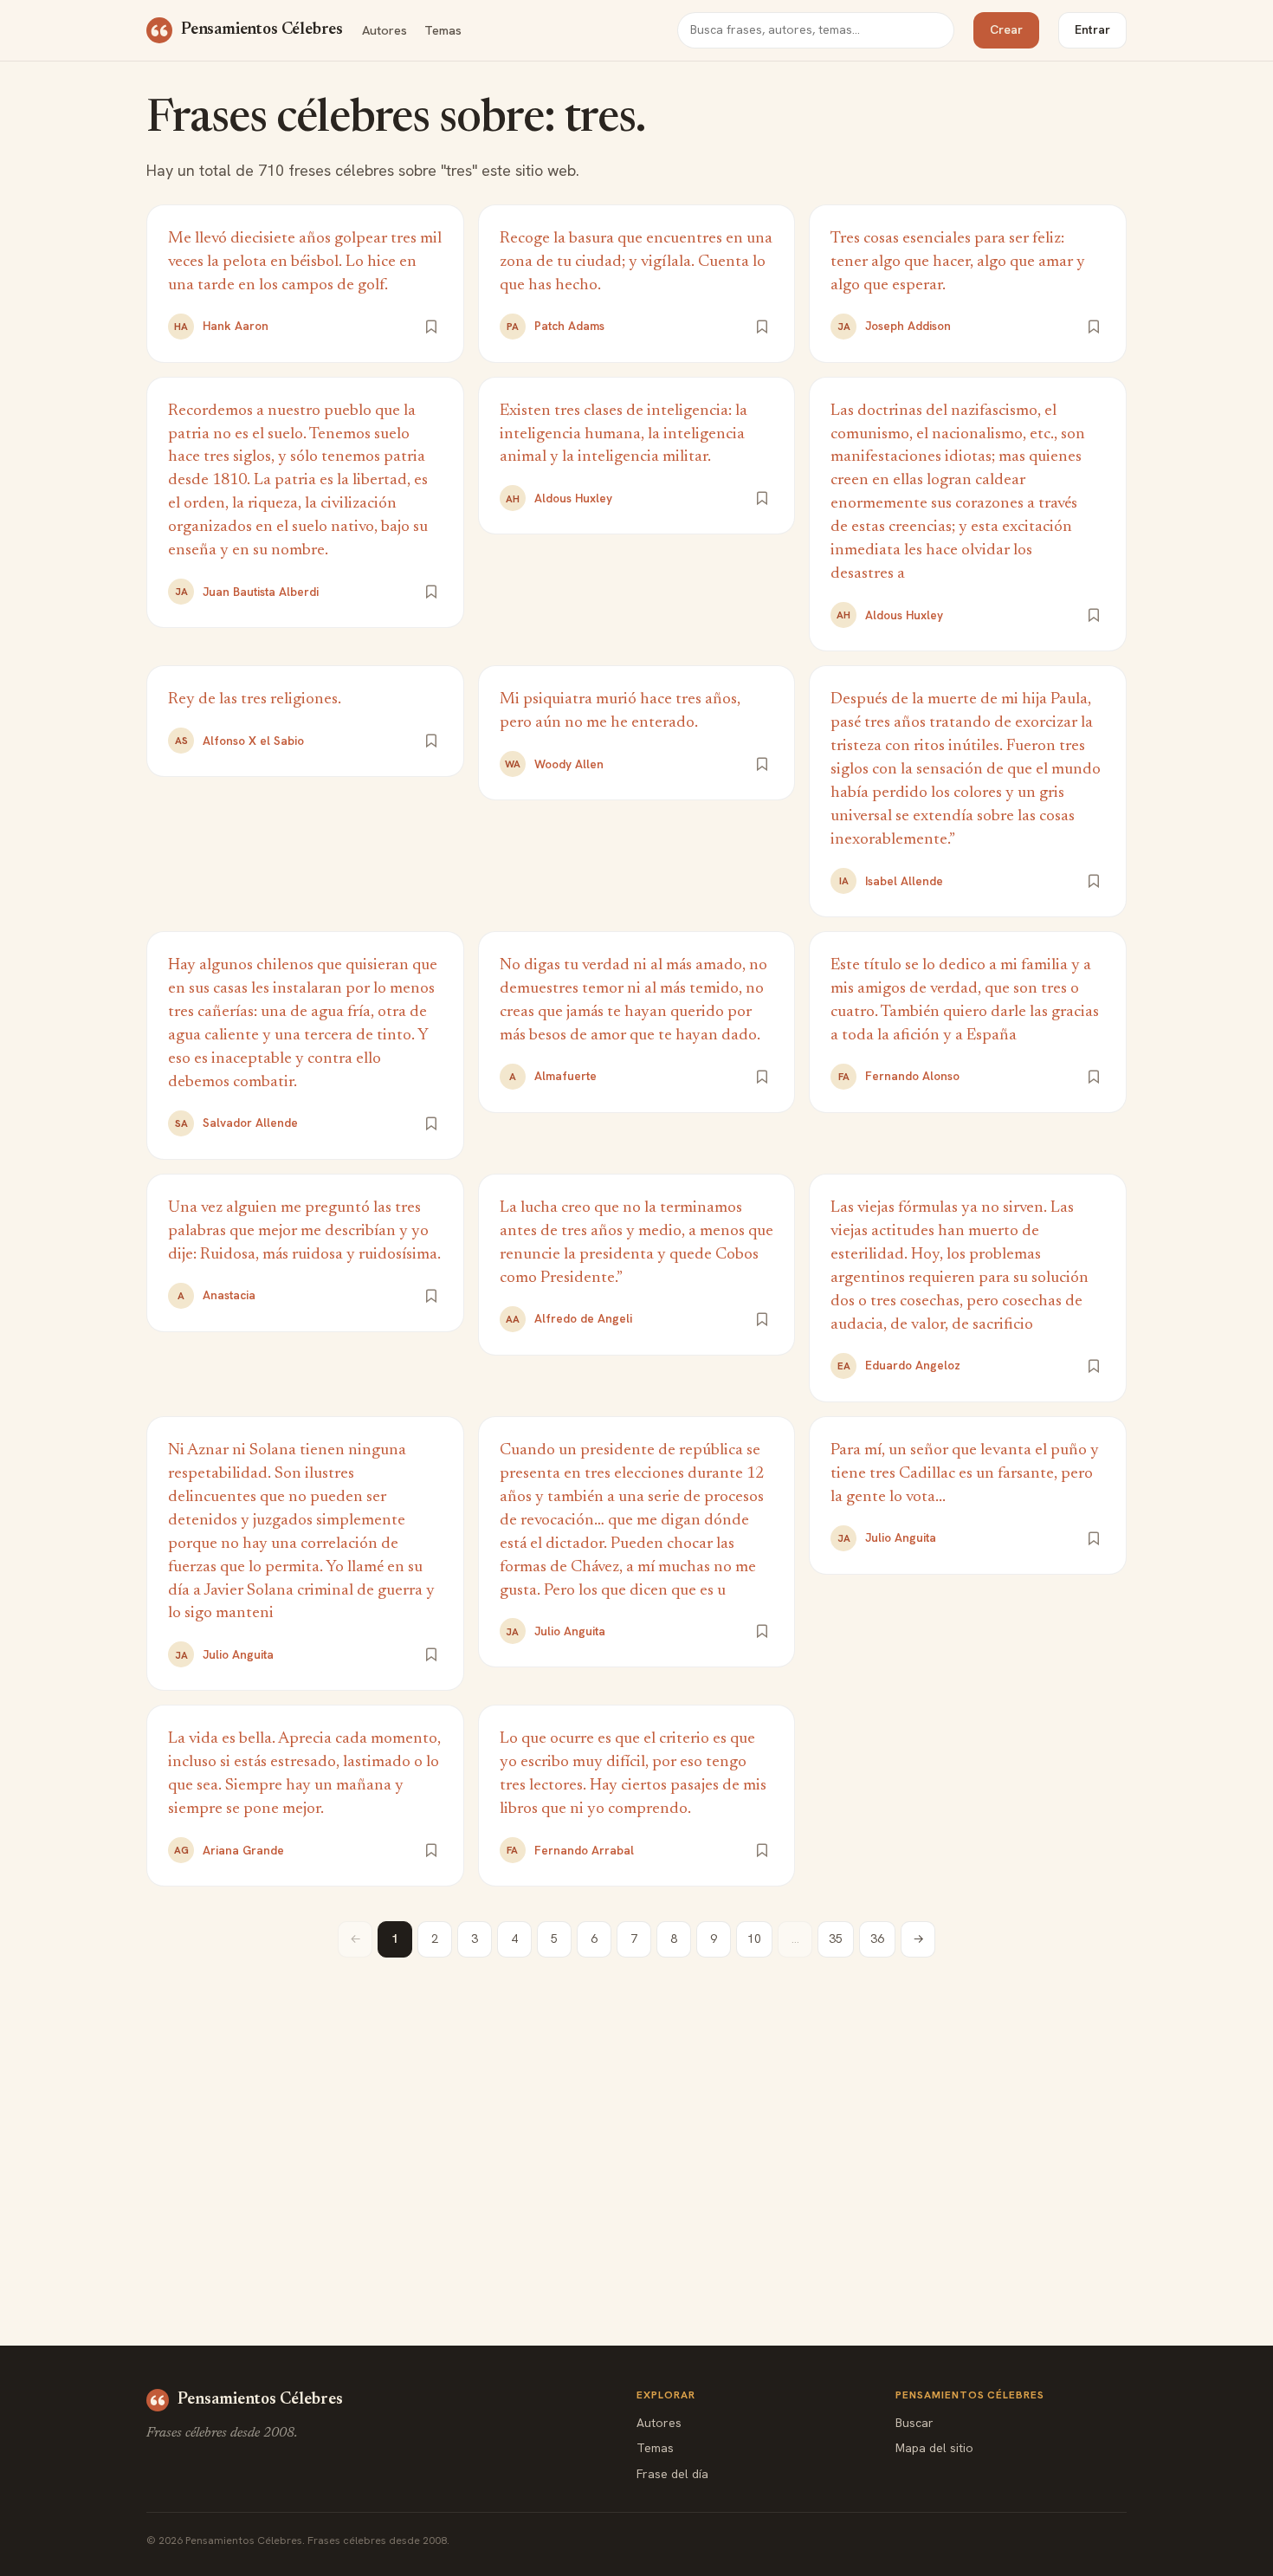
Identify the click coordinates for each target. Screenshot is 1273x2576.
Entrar (1092, 29)
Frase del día (672, 2474)
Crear (1006, 29)
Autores (384, 30)
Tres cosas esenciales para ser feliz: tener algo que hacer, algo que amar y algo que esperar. (958, 262)
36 (877, 1938)
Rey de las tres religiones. (255, 699)
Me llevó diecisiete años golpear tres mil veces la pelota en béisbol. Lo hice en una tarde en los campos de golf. (305, 262)
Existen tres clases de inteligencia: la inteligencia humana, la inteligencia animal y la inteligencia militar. (624, 434)
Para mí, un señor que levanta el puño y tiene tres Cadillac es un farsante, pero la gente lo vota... (965, 1474)
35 (836, 1938)
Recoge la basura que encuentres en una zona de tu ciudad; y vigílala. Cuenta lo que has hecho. (636, 262)
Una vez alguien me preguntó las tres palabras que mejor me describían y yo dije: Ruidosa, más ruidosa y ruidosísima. (304, 1231)
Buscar (914, 2423)
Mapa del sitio (934, 2448)
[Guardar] (431, 327)
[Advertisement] (636, 2113)
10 (754, 1938)
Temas (443, 30)
